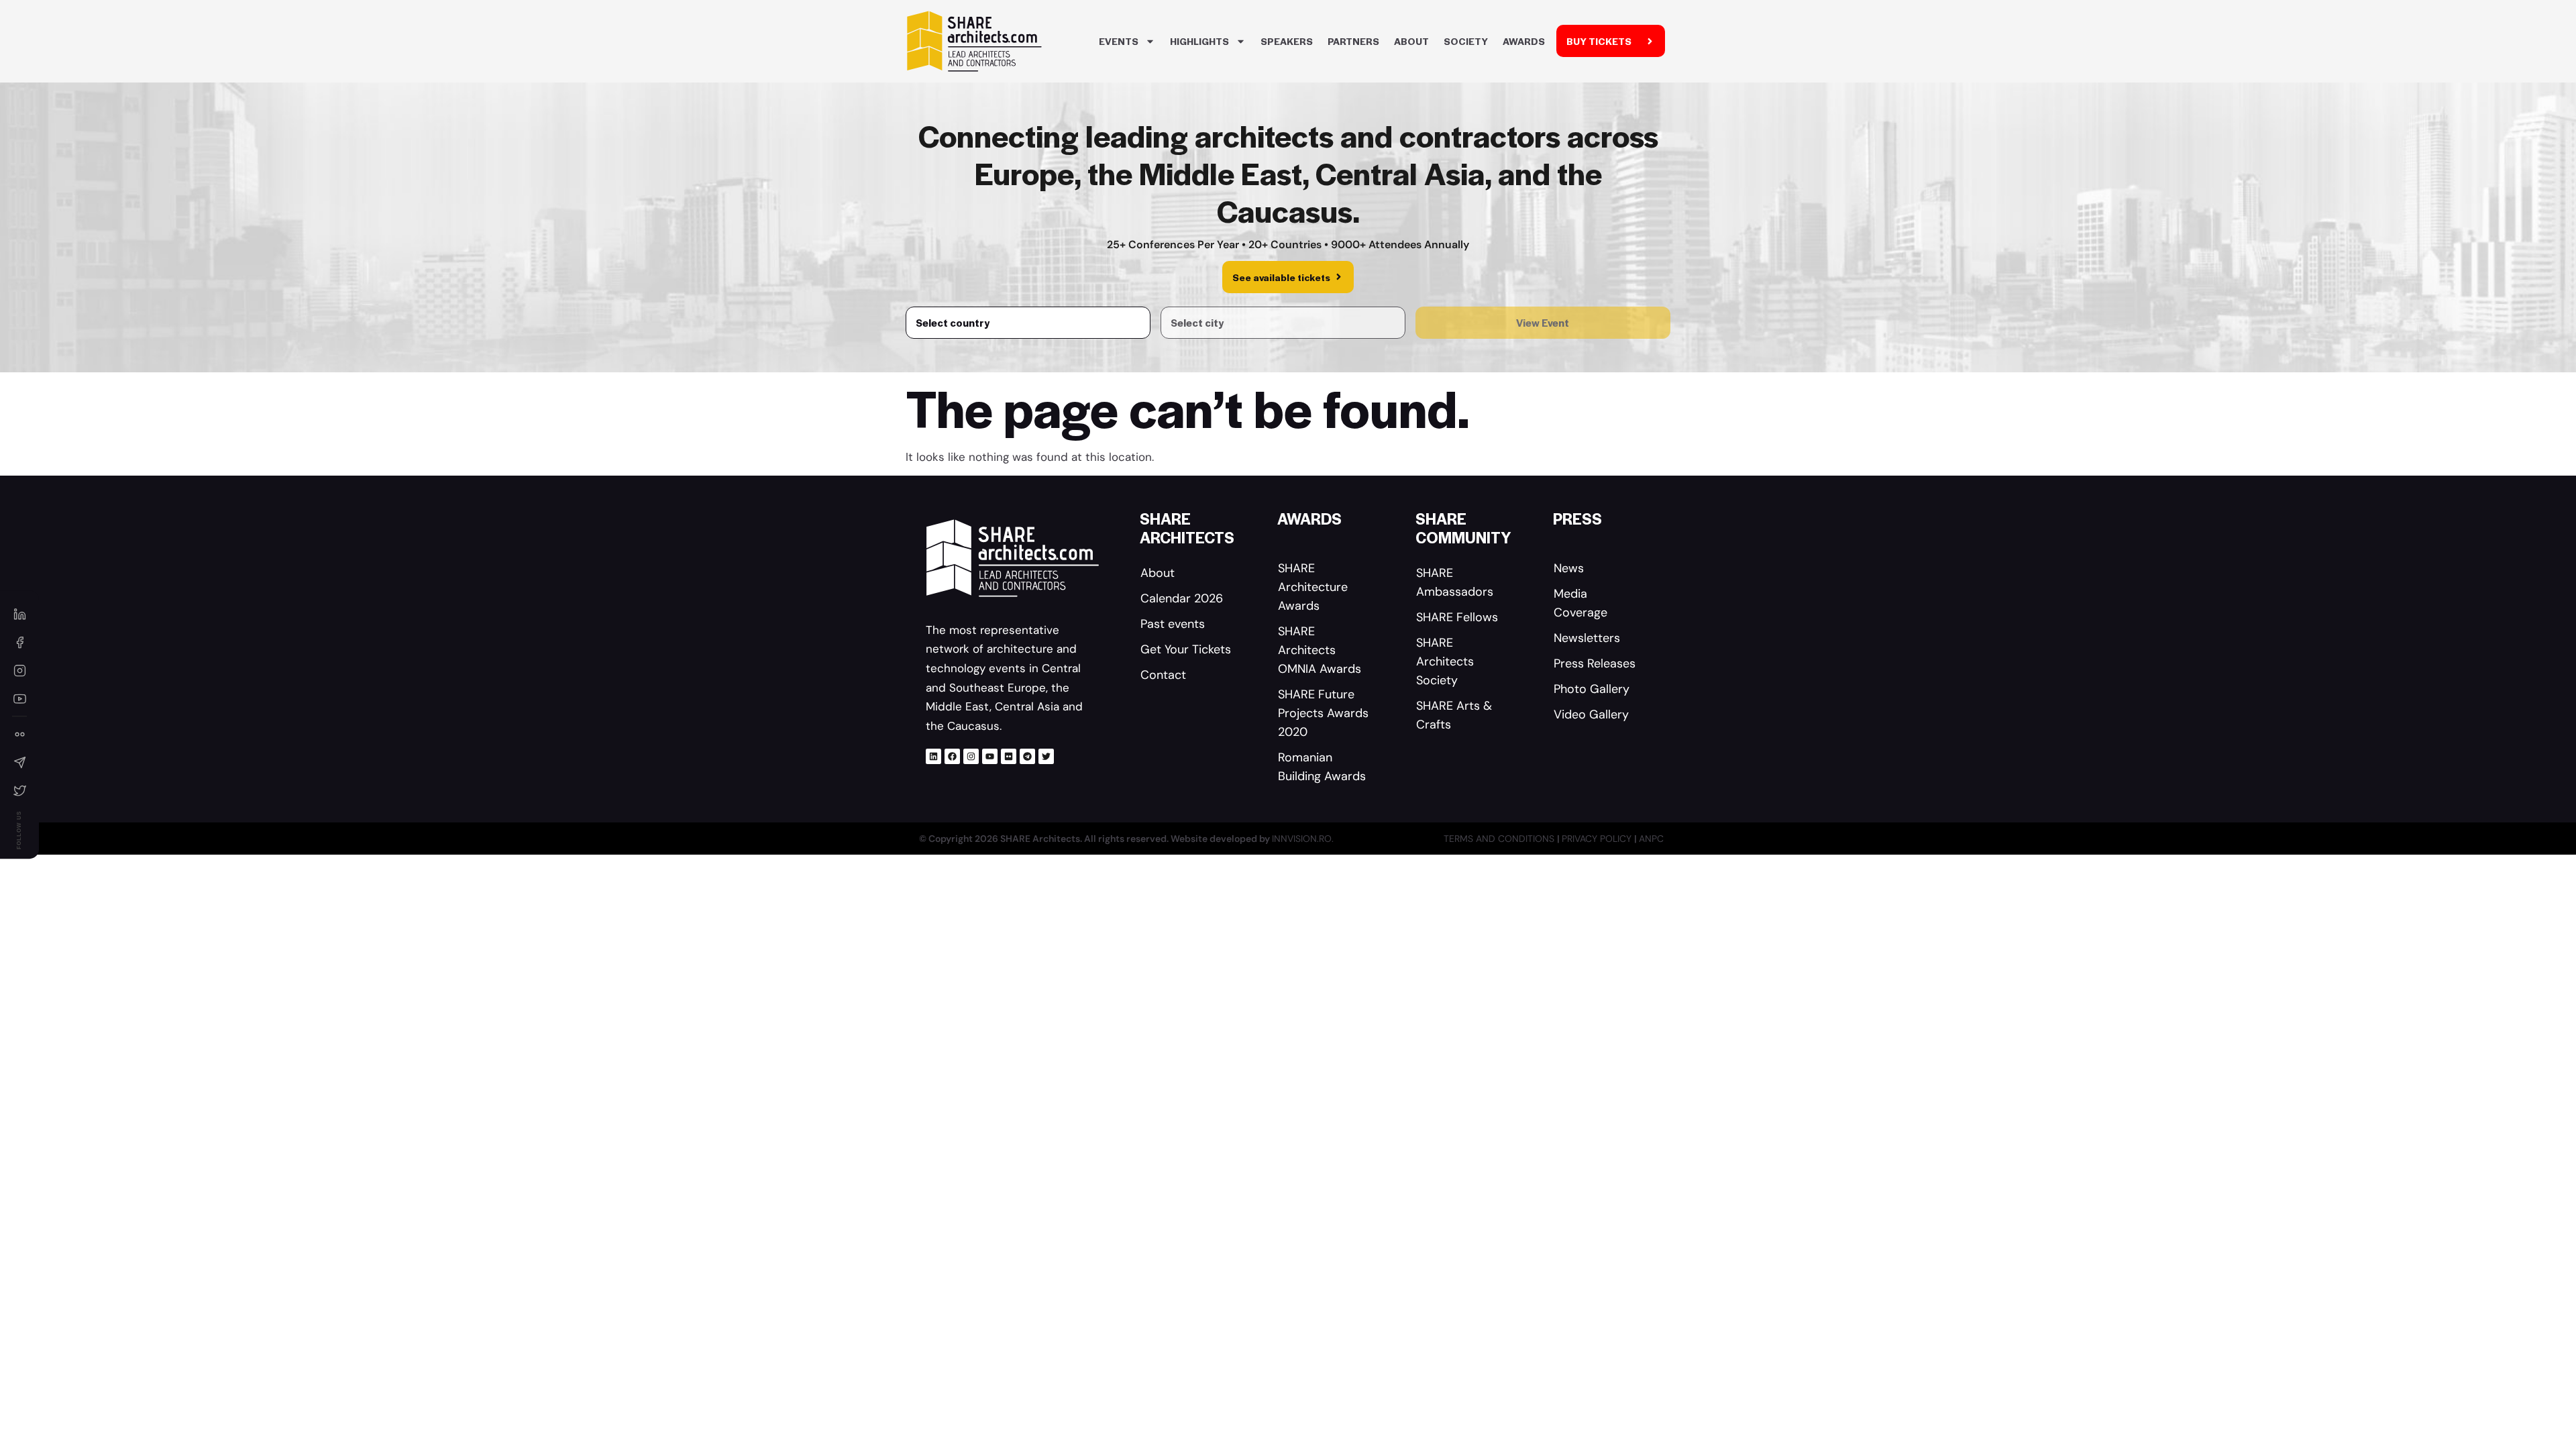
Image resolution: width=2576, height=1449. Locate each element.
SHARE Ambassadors (1455, 582)
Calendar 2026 (1182, 598)
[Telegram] (1027, 756)
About (1411, 41)
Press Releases (1595, 663)
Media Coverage (1580, 603)
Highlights (1199, 41)
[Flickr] (1009, 756)
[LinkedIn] (19, 614)
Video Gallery (1591, 714)
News (1569, 568)
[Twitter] (1046, 756)
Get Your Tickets (1186, 649)
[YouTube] (19, 698)
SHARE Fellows (1457, 617)
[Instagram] (971, 756)
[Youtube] (990, 756)
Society (1466, 41)
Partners (1353, 41)
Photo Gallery (1592, 689)
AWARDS (1524, 41)
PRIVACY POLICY (1598, 839)
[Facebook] (952, 756)
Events (1119, 41)
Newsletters (1587, 638)
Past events (1173, 624)
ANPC (1651, 839)
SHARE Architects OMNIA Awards (1320, 650)
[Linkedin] (933, 756)
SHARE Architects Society (1445, 661)
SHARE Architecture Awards (1313, 587)
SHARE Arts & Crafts (1454, 715)
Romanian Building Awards (1322, 767)
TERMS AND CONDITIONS (1500, 839)
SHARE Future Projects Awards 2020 (1323, 713)
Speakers (1287, 41)
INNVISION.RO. (1303, 839)
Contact (1163, 675)
